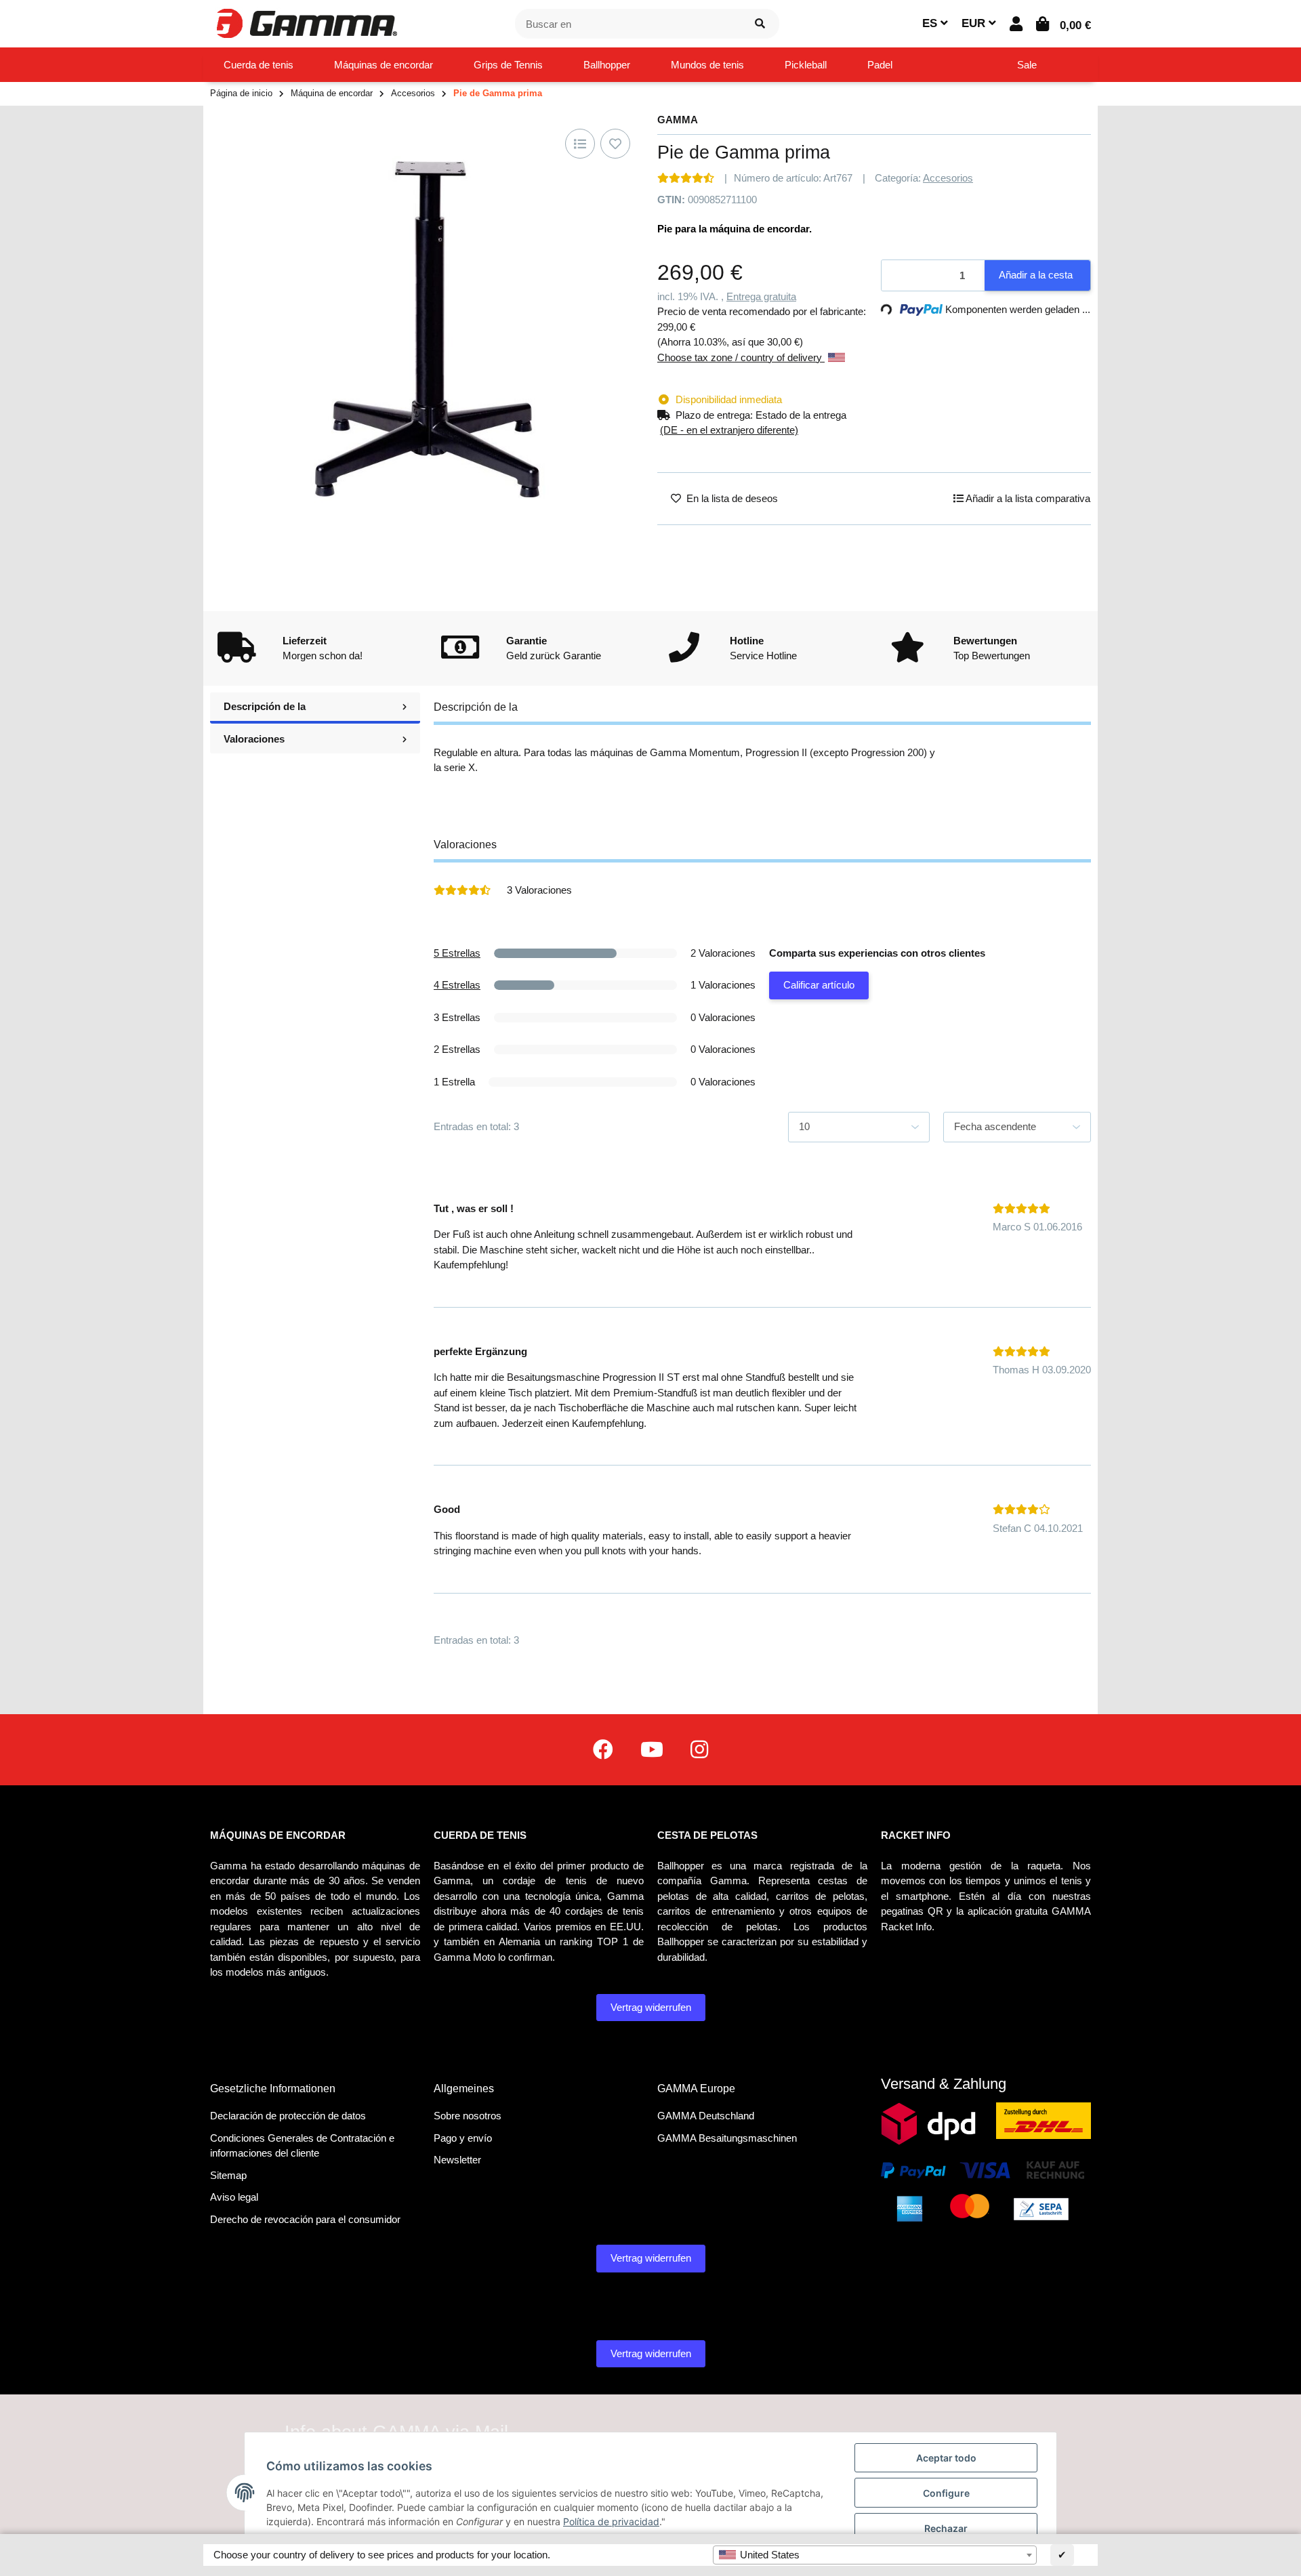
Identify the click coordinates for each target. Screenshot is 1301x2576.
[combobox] (875, 2555)
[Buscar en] (760, 24)
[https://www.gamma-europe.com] (603, 1750)
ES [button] (931, 23)
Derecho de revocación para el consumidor (305, 2219)
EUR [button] (975, 23)
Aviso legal (234, 2197)
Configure (946, 2493)
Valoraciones (254, 739)
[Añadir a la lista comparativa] (580, 144)
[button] (1016, 24)
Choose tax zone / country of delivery (741, 357)
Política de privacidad (611, 2521)
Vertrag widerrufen (651, 2007)
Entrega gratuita (761, 296)
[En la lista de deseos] (615, 144)
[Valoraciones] (686, 178)
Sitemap (228, 2175)
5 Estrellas (457, 953)
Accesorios (948, 178)
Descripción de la (265, 706)
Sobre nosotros (468, 2116)
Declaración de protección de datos (288, 2116)
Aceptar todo (946, 2458)
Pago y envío (463, 2138)
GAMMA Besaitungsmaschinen (727, 2138)
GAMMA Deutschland (706, 2116)
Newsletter (457, 2160)
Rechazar (946, 2528)
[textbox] (875, 2555)
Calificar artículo (819, 985)
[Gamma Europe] (305, 23)
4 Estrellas (457, 985)
